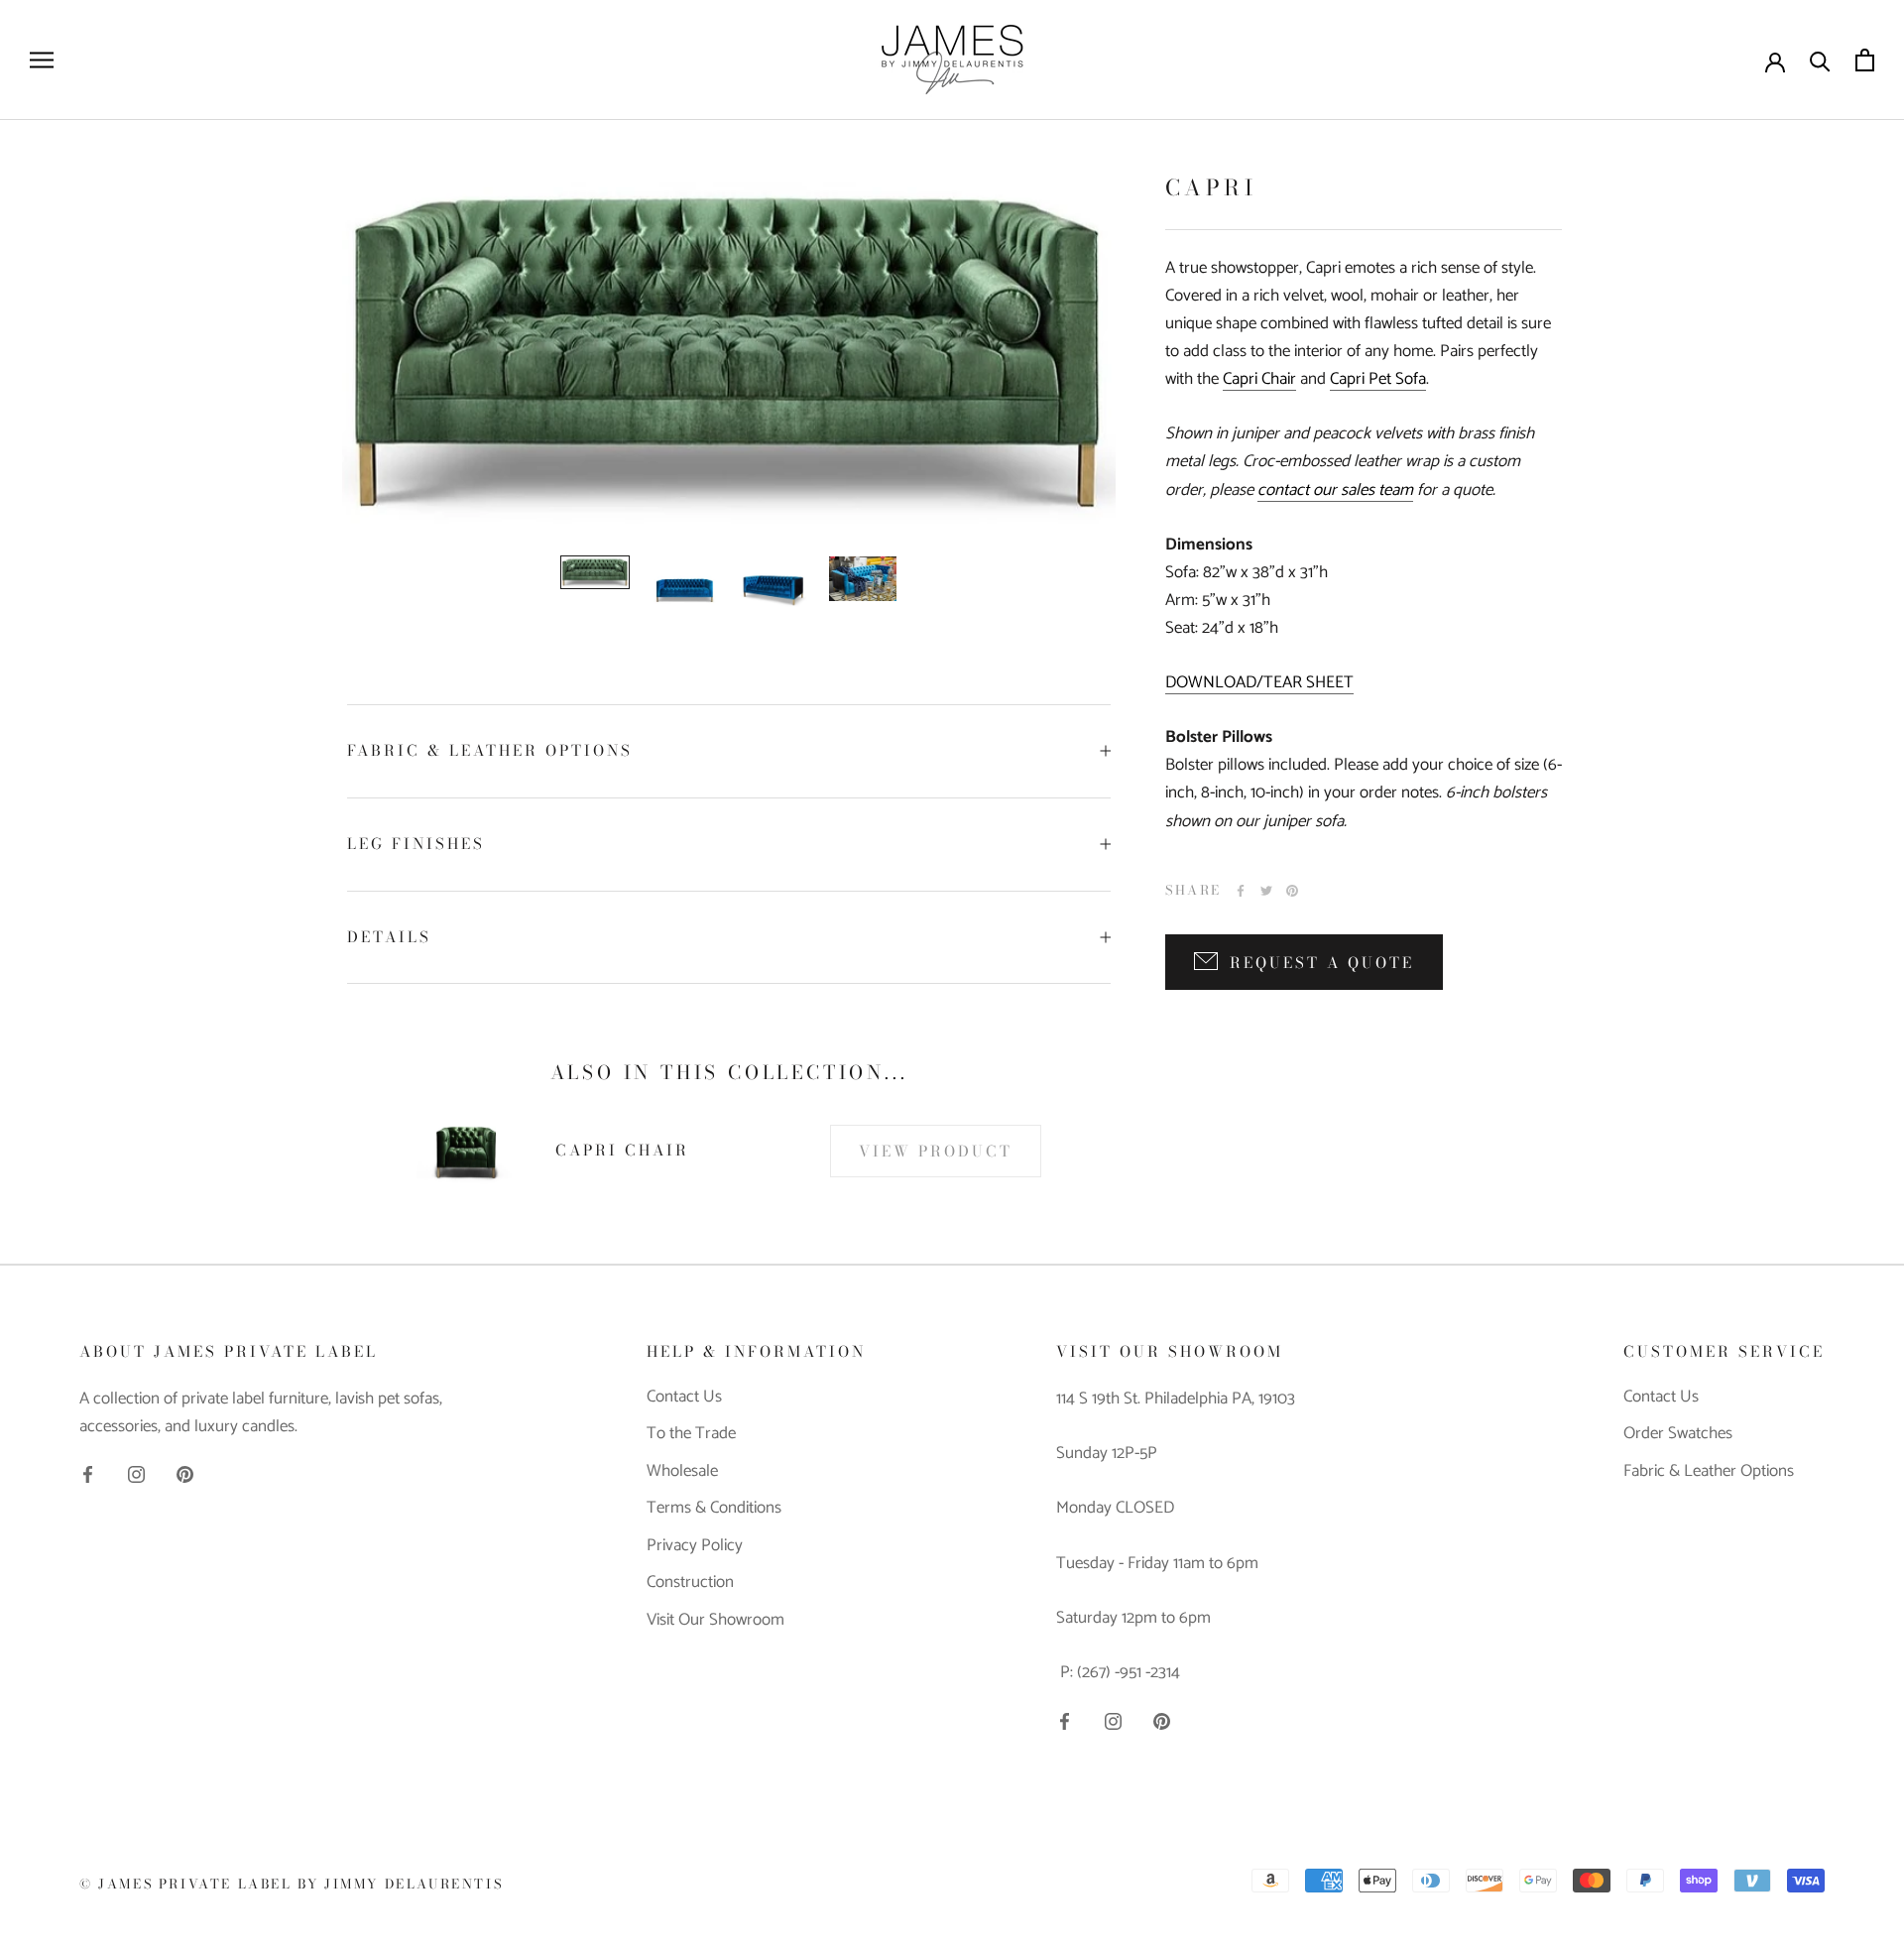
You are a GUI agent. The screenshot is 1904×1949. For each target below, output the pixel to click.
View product (936, 1151)
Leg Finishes (416, 844)
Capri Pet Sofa (1378, 379)
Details (389, 937)
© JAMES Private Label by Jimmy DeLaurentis (291, 1884)
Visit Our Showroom (715, 1621)
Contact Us (684, 1398)
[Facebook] (1241, 891)
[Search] (1820, 60)
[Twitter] (1266, 891)
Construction (690, 1583)
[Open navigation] (42, 60)
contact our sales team (1335, 490)
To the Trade (691, 1434)
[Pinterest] (1292, 891)
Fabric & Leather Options (490, 750)
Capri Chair (1259, 379)
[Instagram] (136, 1474)
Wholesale (682, 1472)
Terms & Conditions (714, 1509)
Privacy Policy (695, 1546)
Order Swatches (1678, 1434)
